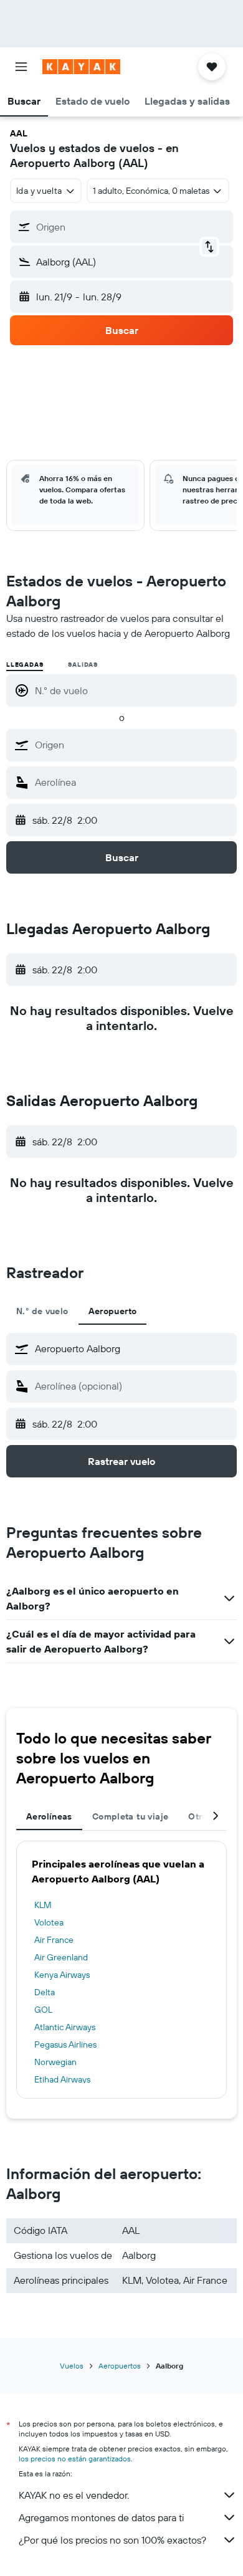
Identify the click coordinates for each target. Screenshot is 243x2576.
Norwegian (55, 2062)
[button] (21, 67)
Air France (54, 1940)
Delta (45, 1992)
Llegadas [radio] (25, 665)
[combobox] (133, 745)
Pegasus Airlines (65, 2044)
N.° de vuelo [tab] (42, 1311)
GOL (43, 2010)
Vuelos (72, 2366)
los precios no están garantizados (75, 2459)
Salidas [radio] (83, 665)
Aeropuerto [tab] (113, 1311)
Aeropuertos (120, 2366)
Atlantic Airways (65, 2027)
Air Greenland (61, 1957)
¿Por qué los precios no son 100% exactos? (112, 2540)
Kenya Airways (62, 1975)
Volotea (49, 1922)
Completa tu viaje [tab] (130, 1816)
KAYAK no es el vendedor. (74, 2495)
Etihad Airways (62, 2079)
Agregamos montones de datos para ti (101, 2517)
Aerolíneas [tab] (49, 1816)
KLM (43, 1905)
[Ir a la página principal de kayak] (81, 67)
